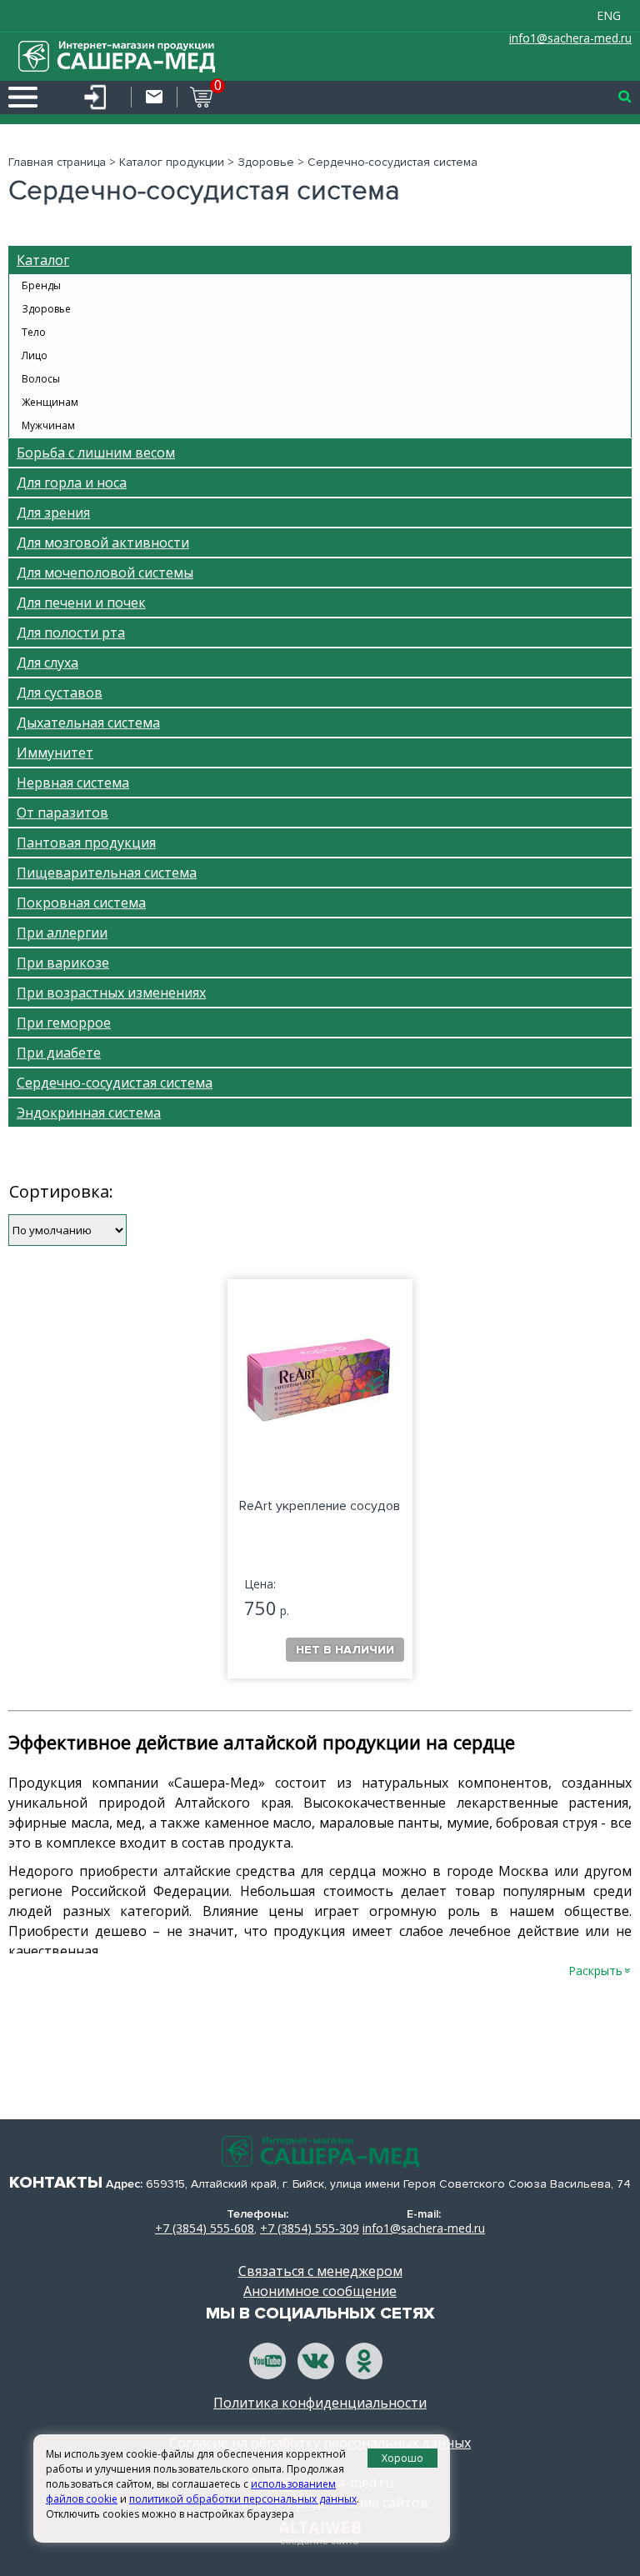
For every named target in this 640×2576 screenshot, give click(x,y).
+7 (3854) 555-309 (310, 2228)
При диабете (59, 1053)
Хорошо (402, 2458)
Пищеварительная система (107, 873)
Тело (34, 332)
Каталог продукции (172, 162)
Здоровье (266, 162)
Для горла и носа (72, 483)
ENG (609, 15)
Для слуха (47, 663)
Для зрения (53, 513)
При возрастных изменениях (111, 993)
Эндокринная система (89, 1113)
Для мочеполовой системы (105, 573)
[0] (195, 97)
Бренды (41, 285)
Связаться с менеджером (320, 2271)
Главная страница (57, 162)
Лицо (35, 355)
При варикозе (63, 963)
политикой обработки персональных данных (243, 2499)
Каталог (43, 260)
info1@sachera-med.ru (570, 38)
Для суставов (60, 693)
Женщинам (50, 402)
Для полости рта (71, 633)
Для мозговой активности (103, 543)
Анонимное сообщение (320, 2291)
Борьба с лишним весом (96, 453)
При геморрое (64, 1023)
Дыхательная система (88, 723)
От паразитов (62, 813)
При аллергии (62, 933)
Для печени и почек (81, 603)
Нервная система (73, 783)
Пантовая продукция (86, 843)
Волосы (41, 379)
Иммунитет (55, 753)
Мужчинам (48, 425)
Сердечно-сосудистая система (115, 1083)
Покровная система (81, 903)
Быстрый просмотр (307, 1444)
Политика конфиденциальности (320, 2403)
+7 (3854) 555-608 (205, 2228)
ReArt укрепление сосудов (320, 1506)
